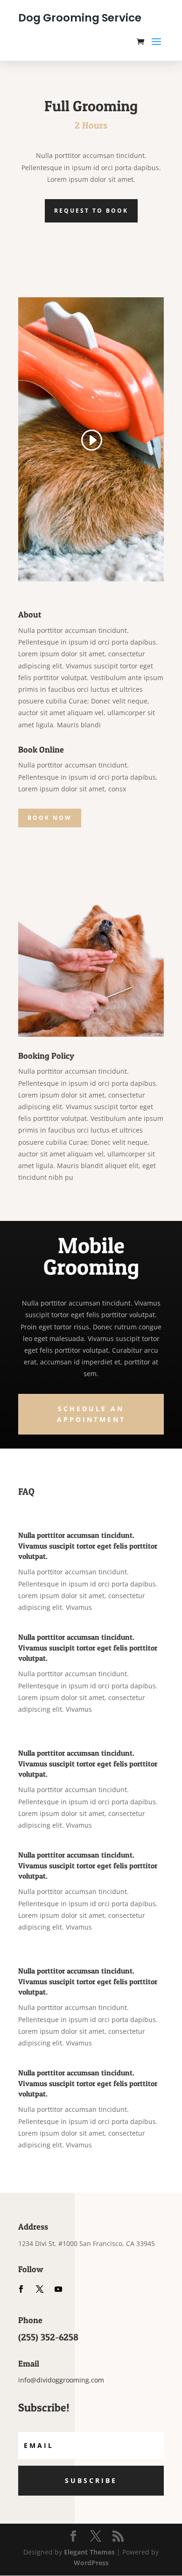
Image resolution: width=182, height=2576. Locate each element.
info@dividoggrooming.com (61, 2380)
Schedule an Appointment (91, 1414)
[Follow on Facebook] (21, 2289)
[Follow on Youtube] (58, 2289)
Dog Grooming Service (80, 18)
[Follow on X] (40, 2289)
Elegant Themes (89, 2552)
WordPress (91, 2563)
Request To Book (91, 211)
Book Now (50, 818)
